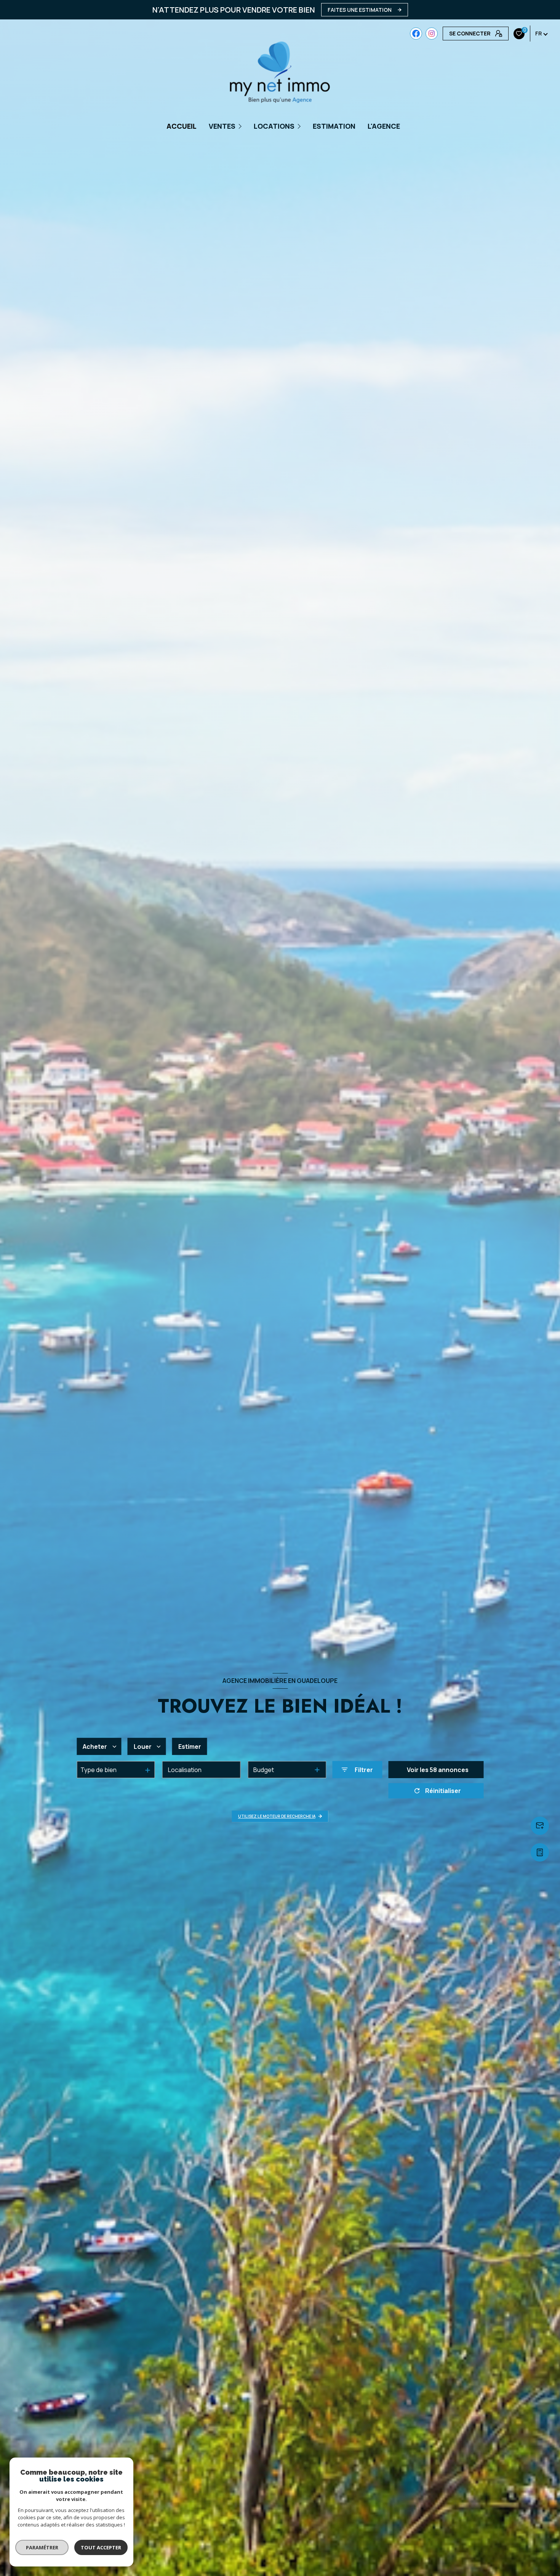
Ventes (222, 126)
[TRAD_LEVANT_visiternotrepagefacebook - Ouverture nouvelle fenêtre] (416, 34)
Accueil (182, 126)
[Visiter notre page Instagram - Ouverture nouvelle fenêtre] (432, 34)
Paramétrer (42, 2547)
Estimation (334, 126)
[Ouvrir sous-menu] (241, 126)
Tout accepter (101, 2547)
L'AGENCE (384, 126)
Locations (274, 126)
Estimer (190, 1747)
